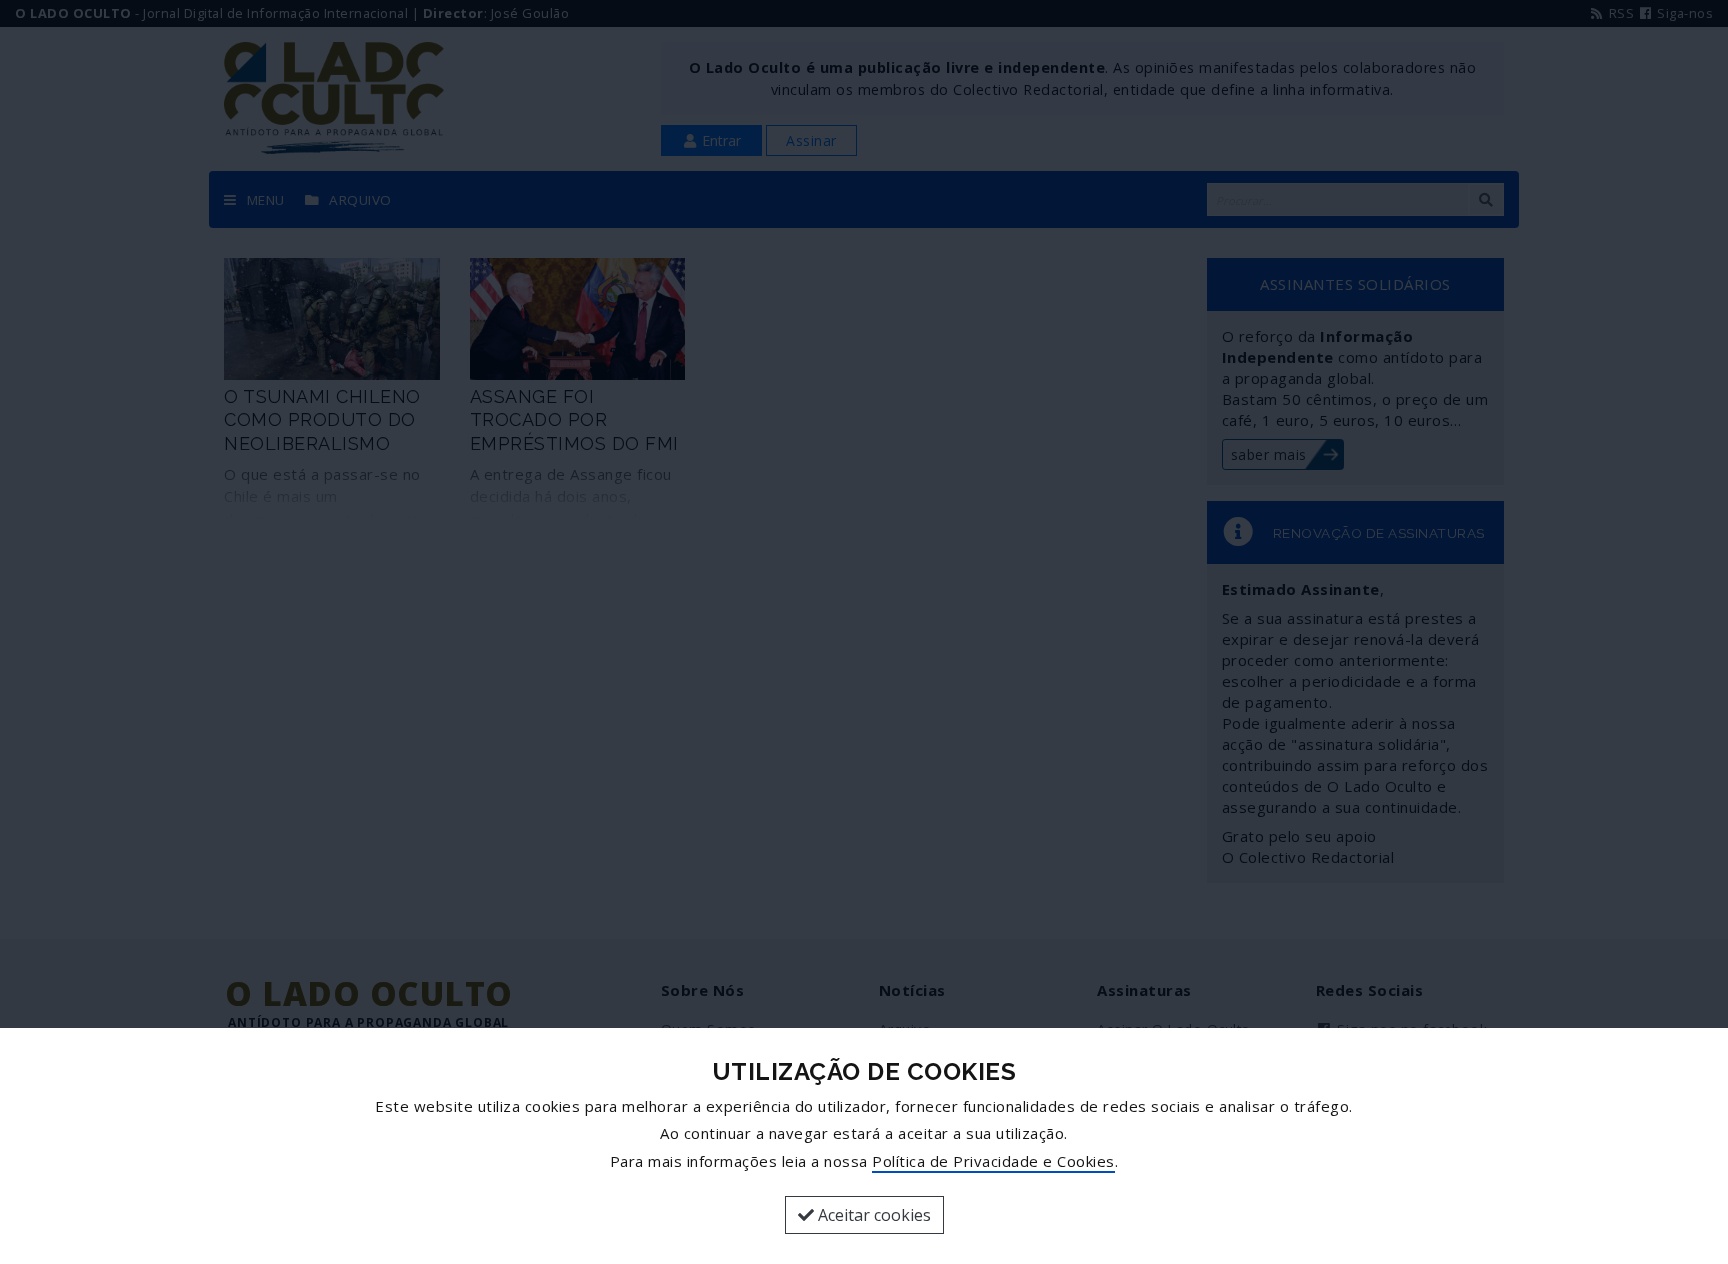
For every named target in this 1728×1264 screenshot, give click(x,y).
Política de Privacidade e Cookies (993, 1161)
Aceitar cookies (872, 1215)
